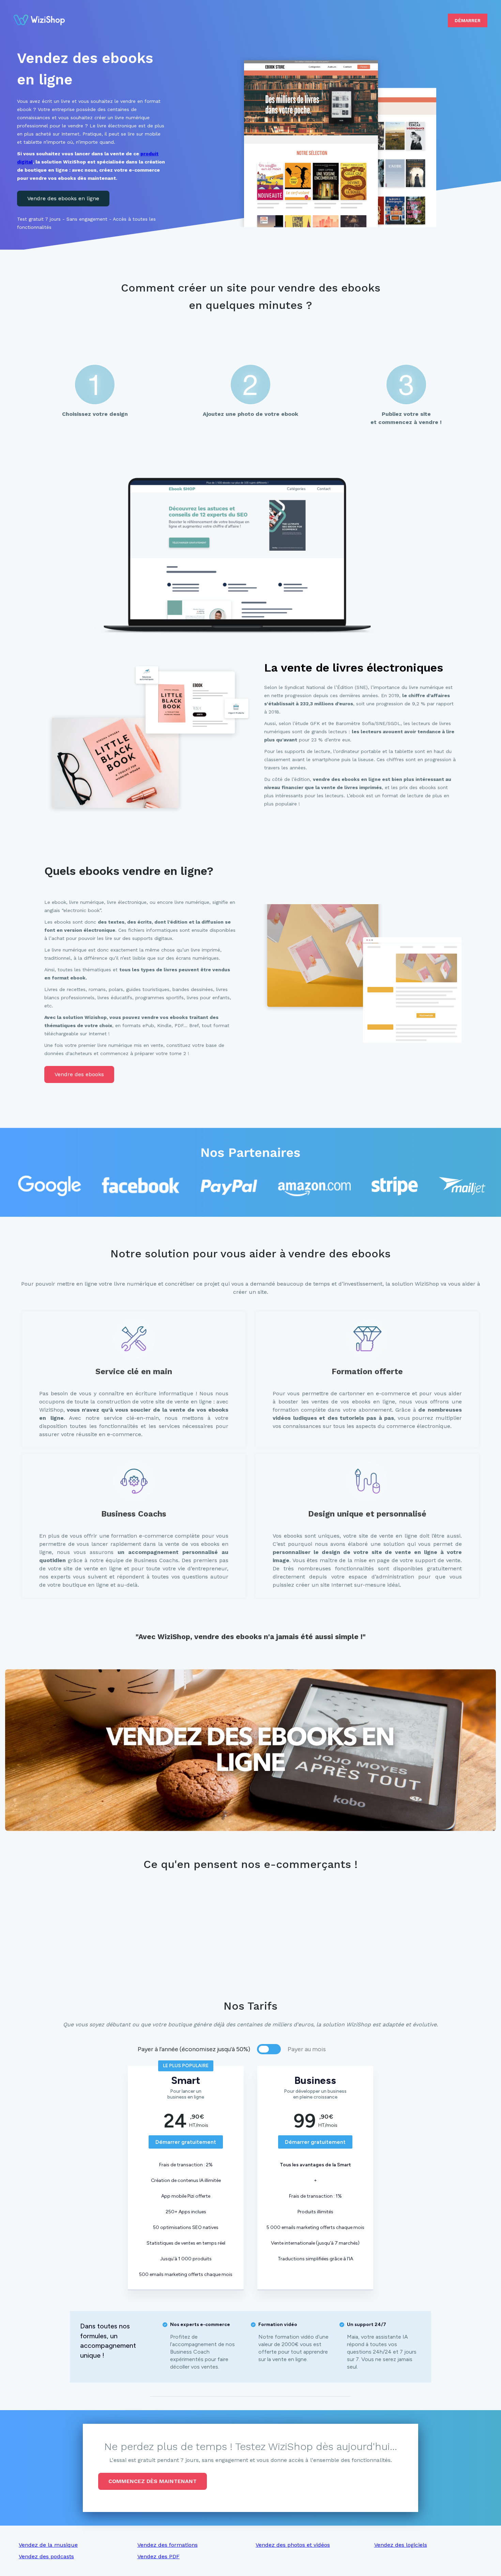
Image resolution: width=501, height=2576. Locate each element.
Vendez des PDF (158, 2556)
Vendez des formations (168, 2545)
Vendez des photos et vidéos (293, 2545)
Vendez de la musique (48, 2545)
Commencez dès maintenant (153, 2481)
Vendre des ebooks (79, 1074)
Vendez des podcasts (46, 2556)
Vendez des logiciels (401, 2545)
